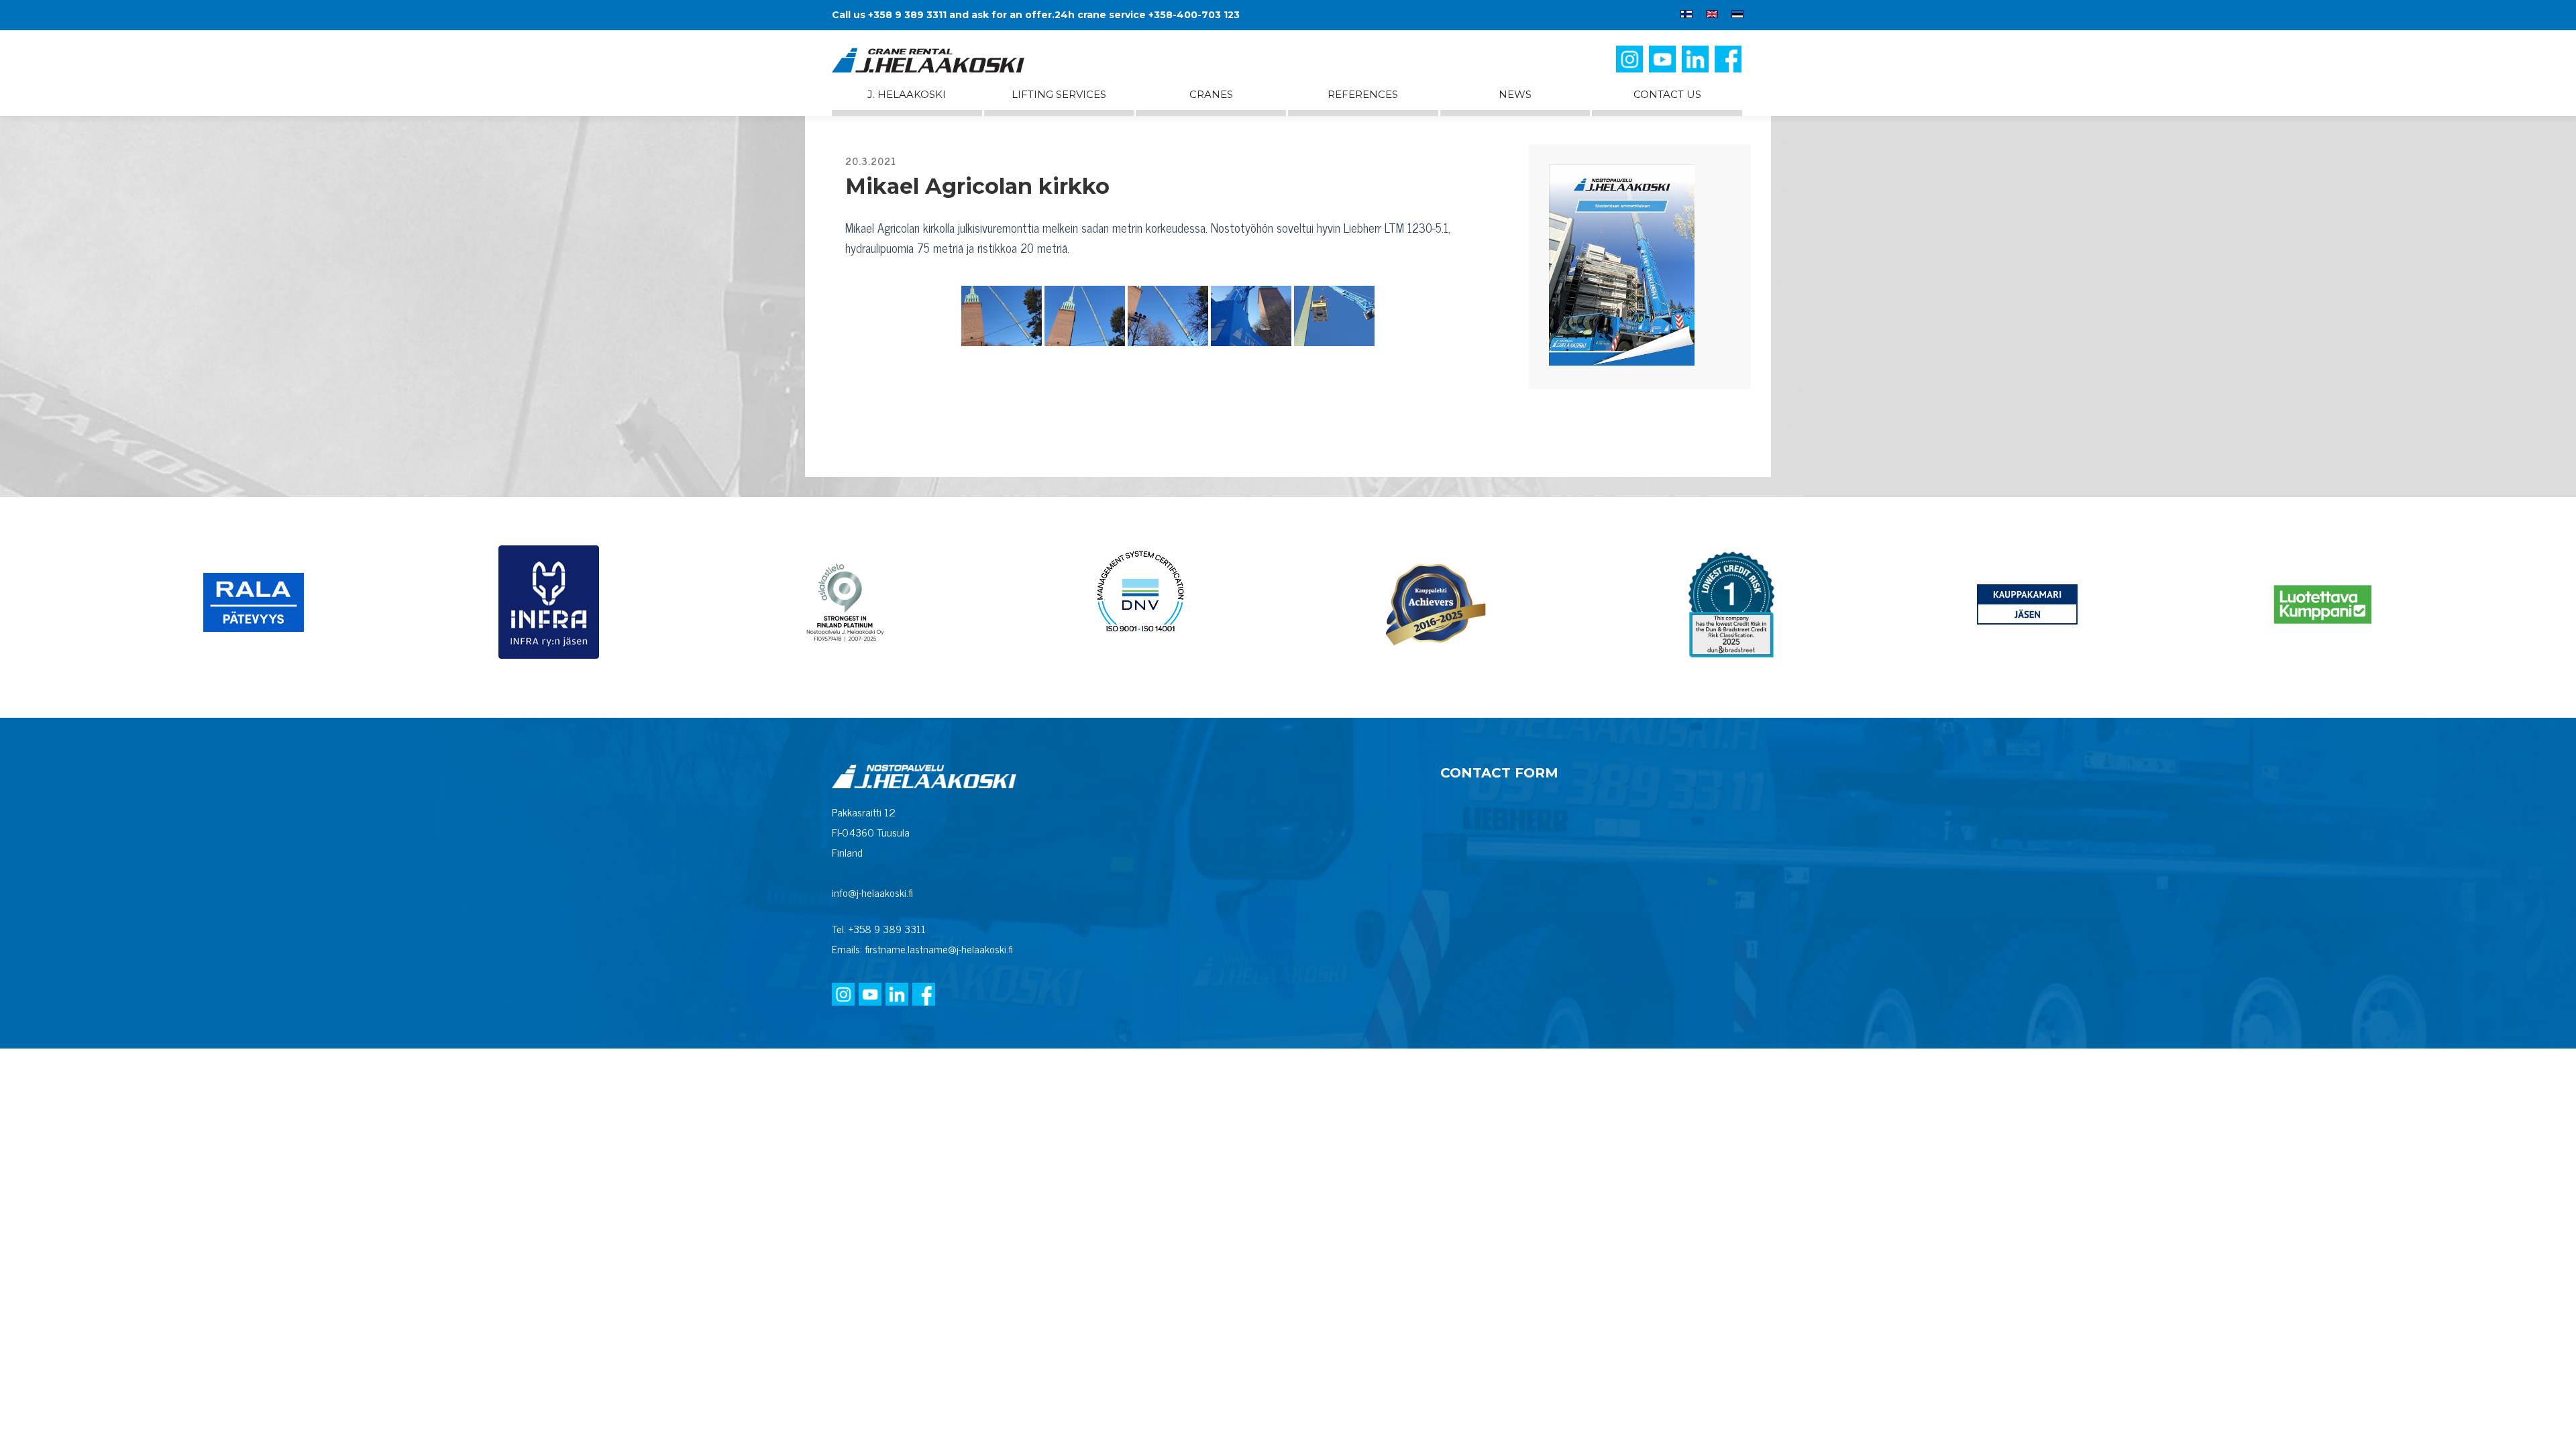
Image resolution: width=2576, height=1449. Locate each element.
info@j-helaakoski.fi (872, 892)
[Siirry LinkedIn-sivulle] (1697, 64)
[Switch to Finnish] (1686, 16)
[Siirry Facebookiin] (1729, 64)
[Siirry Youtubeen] (1664, 64)
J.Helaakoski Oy (939, 60)
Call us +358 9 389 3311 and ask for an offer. (943, 15)
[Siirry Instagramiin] (1631, 64)
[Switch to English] (1712, 16)
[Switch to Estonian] (1734, 16)
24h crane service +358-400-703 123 (1147, 15)
